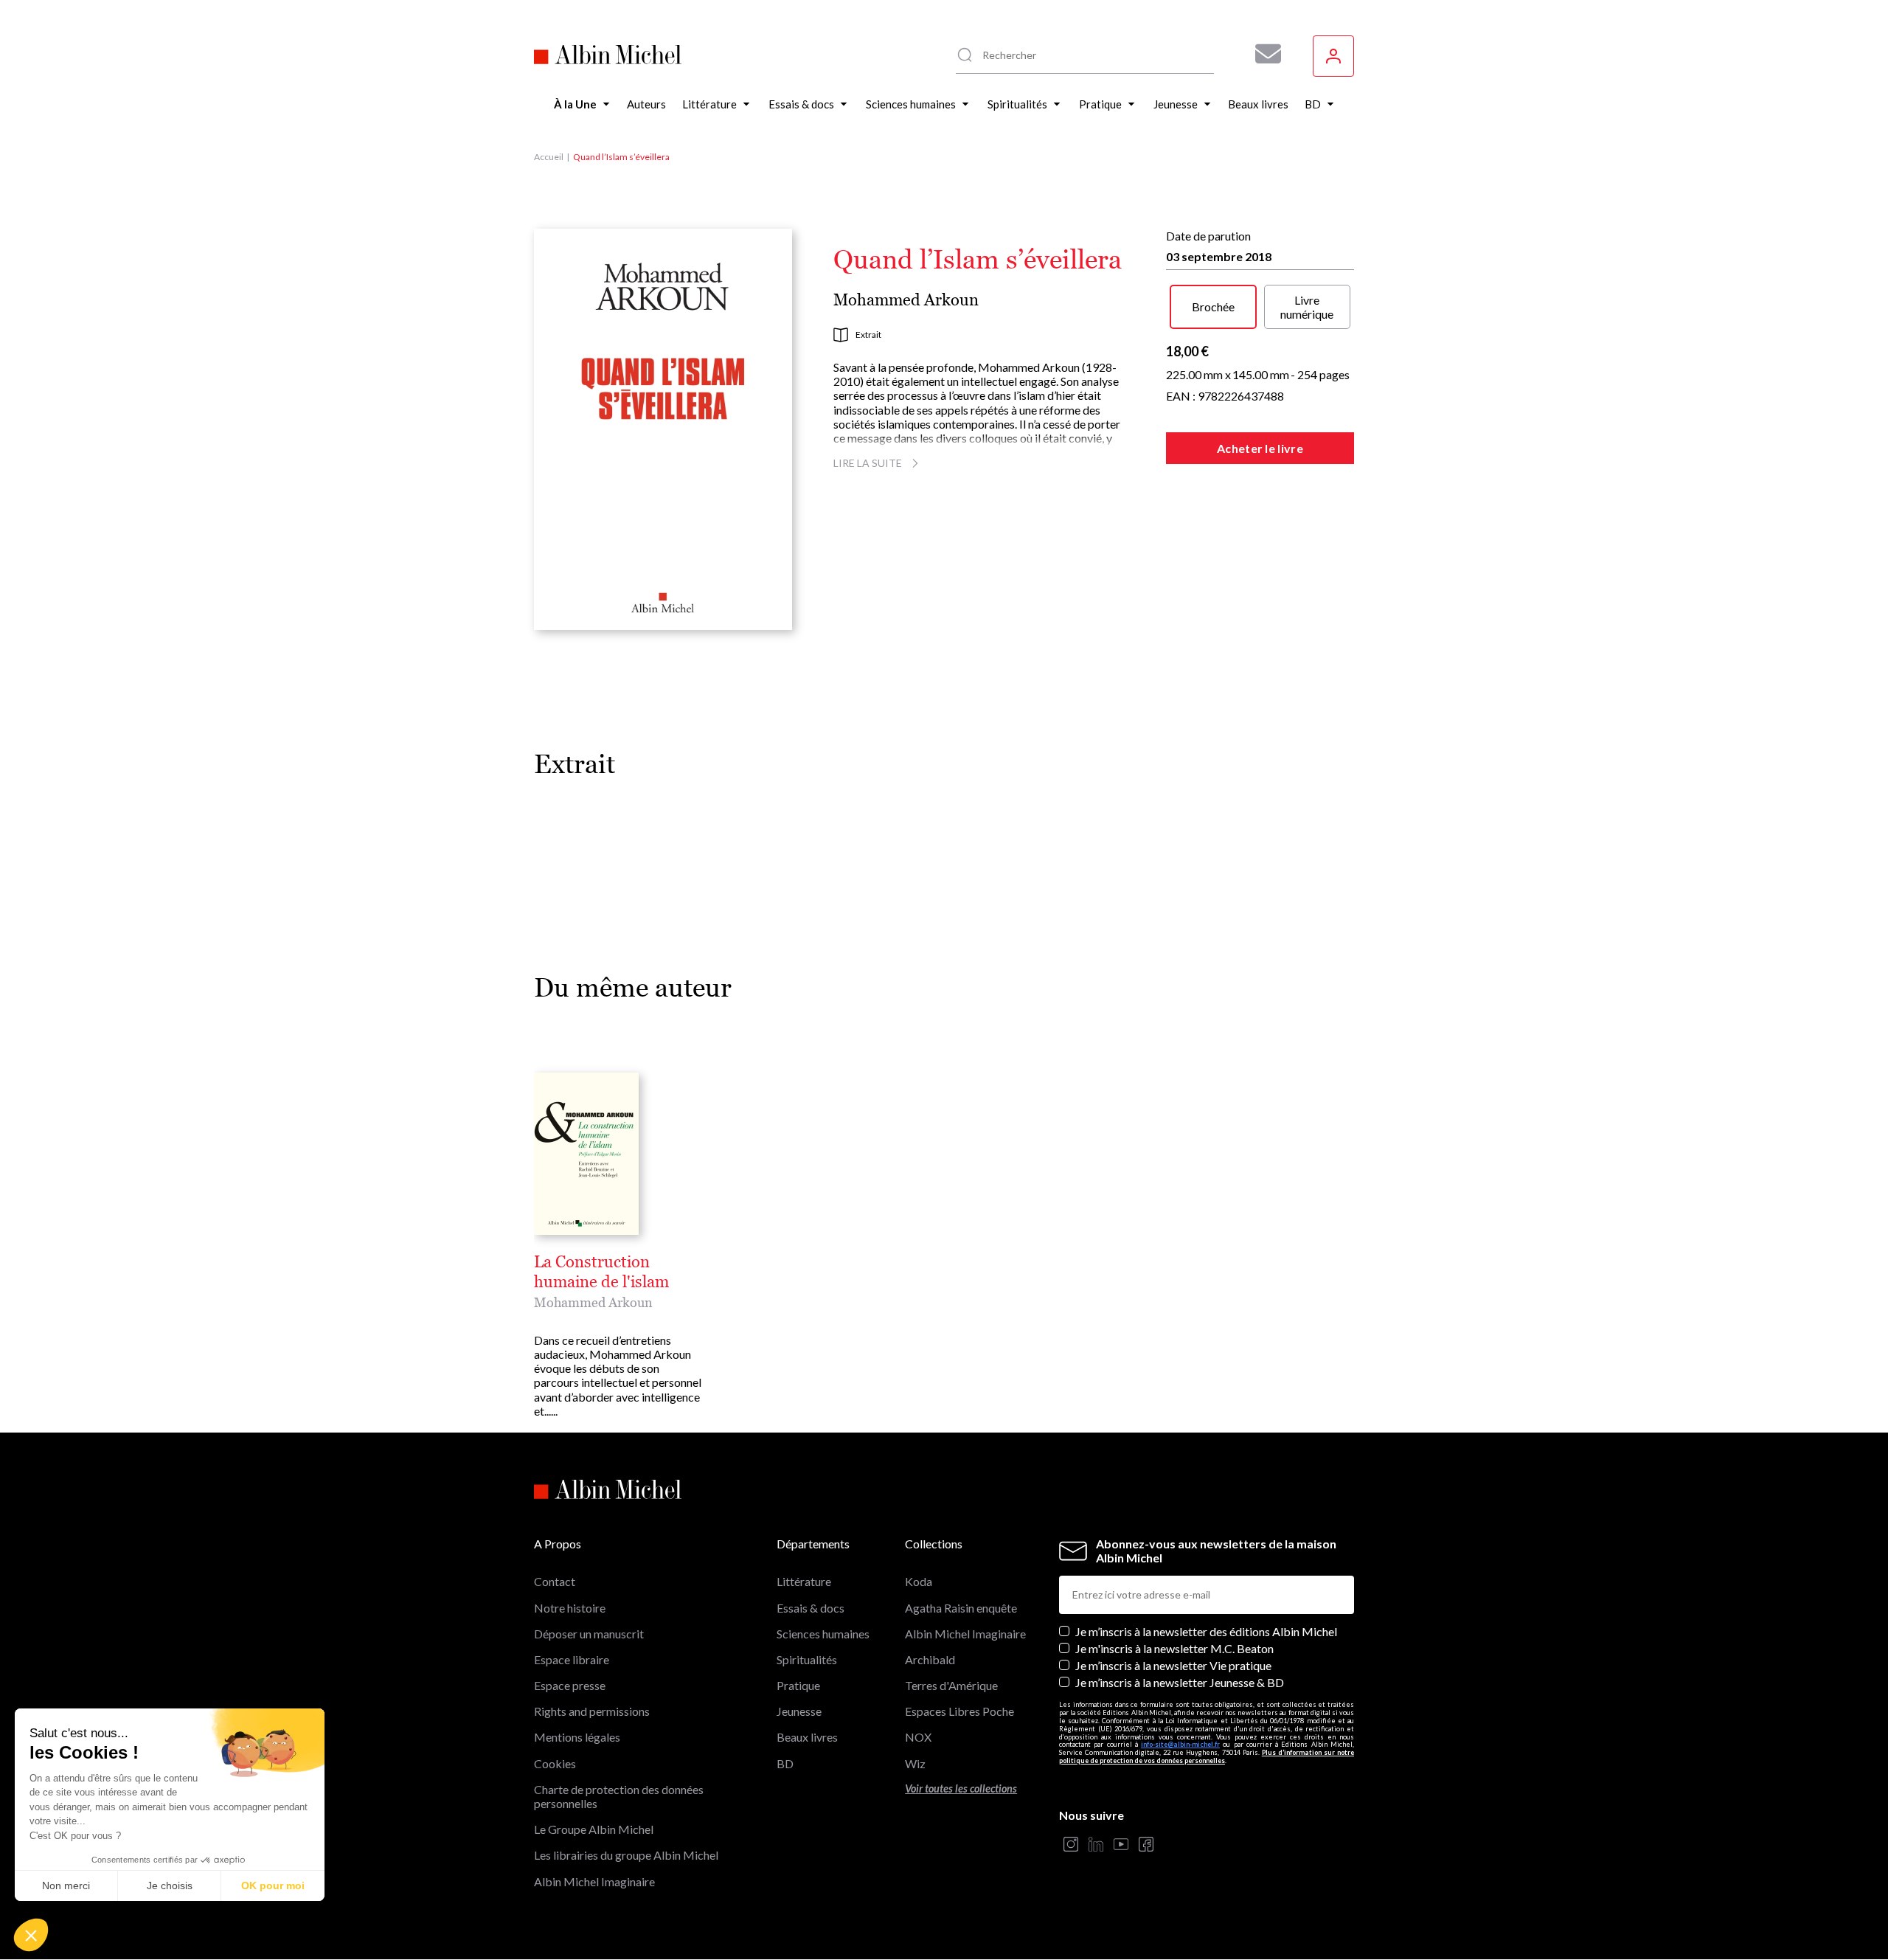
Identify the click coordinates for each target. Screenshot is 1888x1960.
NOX (918, 1737)
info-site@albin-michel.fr (1180, 1744)
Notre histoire (570, 1608)
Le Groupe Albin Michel (594, 1829)
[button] (31, 1935)
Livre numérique (1307, 307)
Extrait (868, 335)
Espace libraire (572, 1659)
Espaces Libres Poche (959, 1711)
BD (785, 1763)
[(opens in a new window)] (1071, 1845)
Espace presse (570, 1685)
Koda (919, 1581)
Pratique (798, 1685)
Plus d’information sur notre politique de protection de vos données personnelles (1207, 1756)
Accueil (549, 157)
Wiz (915, 1763)
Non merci (66, 1885)
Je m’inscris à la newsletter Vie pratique (1173, 1665)
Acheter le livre (1260, 448)
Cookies (555, 1763)
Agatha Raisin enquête (961, 1608)
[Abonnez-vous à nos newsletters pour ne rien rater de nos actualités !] (1263, 54)
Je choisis (170, 1885)
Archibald (930, 1659)
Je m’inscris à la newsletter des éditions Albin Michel (1206, 1631)
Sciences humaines (823, 1634)
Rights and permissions (592, 1711)
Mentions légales (577, 1737)
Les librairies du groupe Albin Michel (626, 1855)
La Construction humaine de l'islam (601, 1272)
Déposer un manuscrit (589, 1634)
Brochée (1213, 307)
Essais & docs (811, 1608)
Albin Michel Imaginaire (594, 1881)
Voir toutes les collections (961, 1788)
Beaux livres (807, 1737)
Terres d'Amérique (951, 1685)
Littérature (804, 1581)
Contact (555, 1581)
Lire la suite (868, 463)
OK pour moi (273, 1885)
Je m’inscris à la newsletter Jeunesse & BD (1180, 1682)
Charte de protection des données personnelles (619, 1796)
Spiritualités (807, 1659)
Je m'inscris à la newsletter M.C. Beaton (1174, 1648)
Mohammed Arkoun (906, 300)
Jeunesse (799, 1711)
